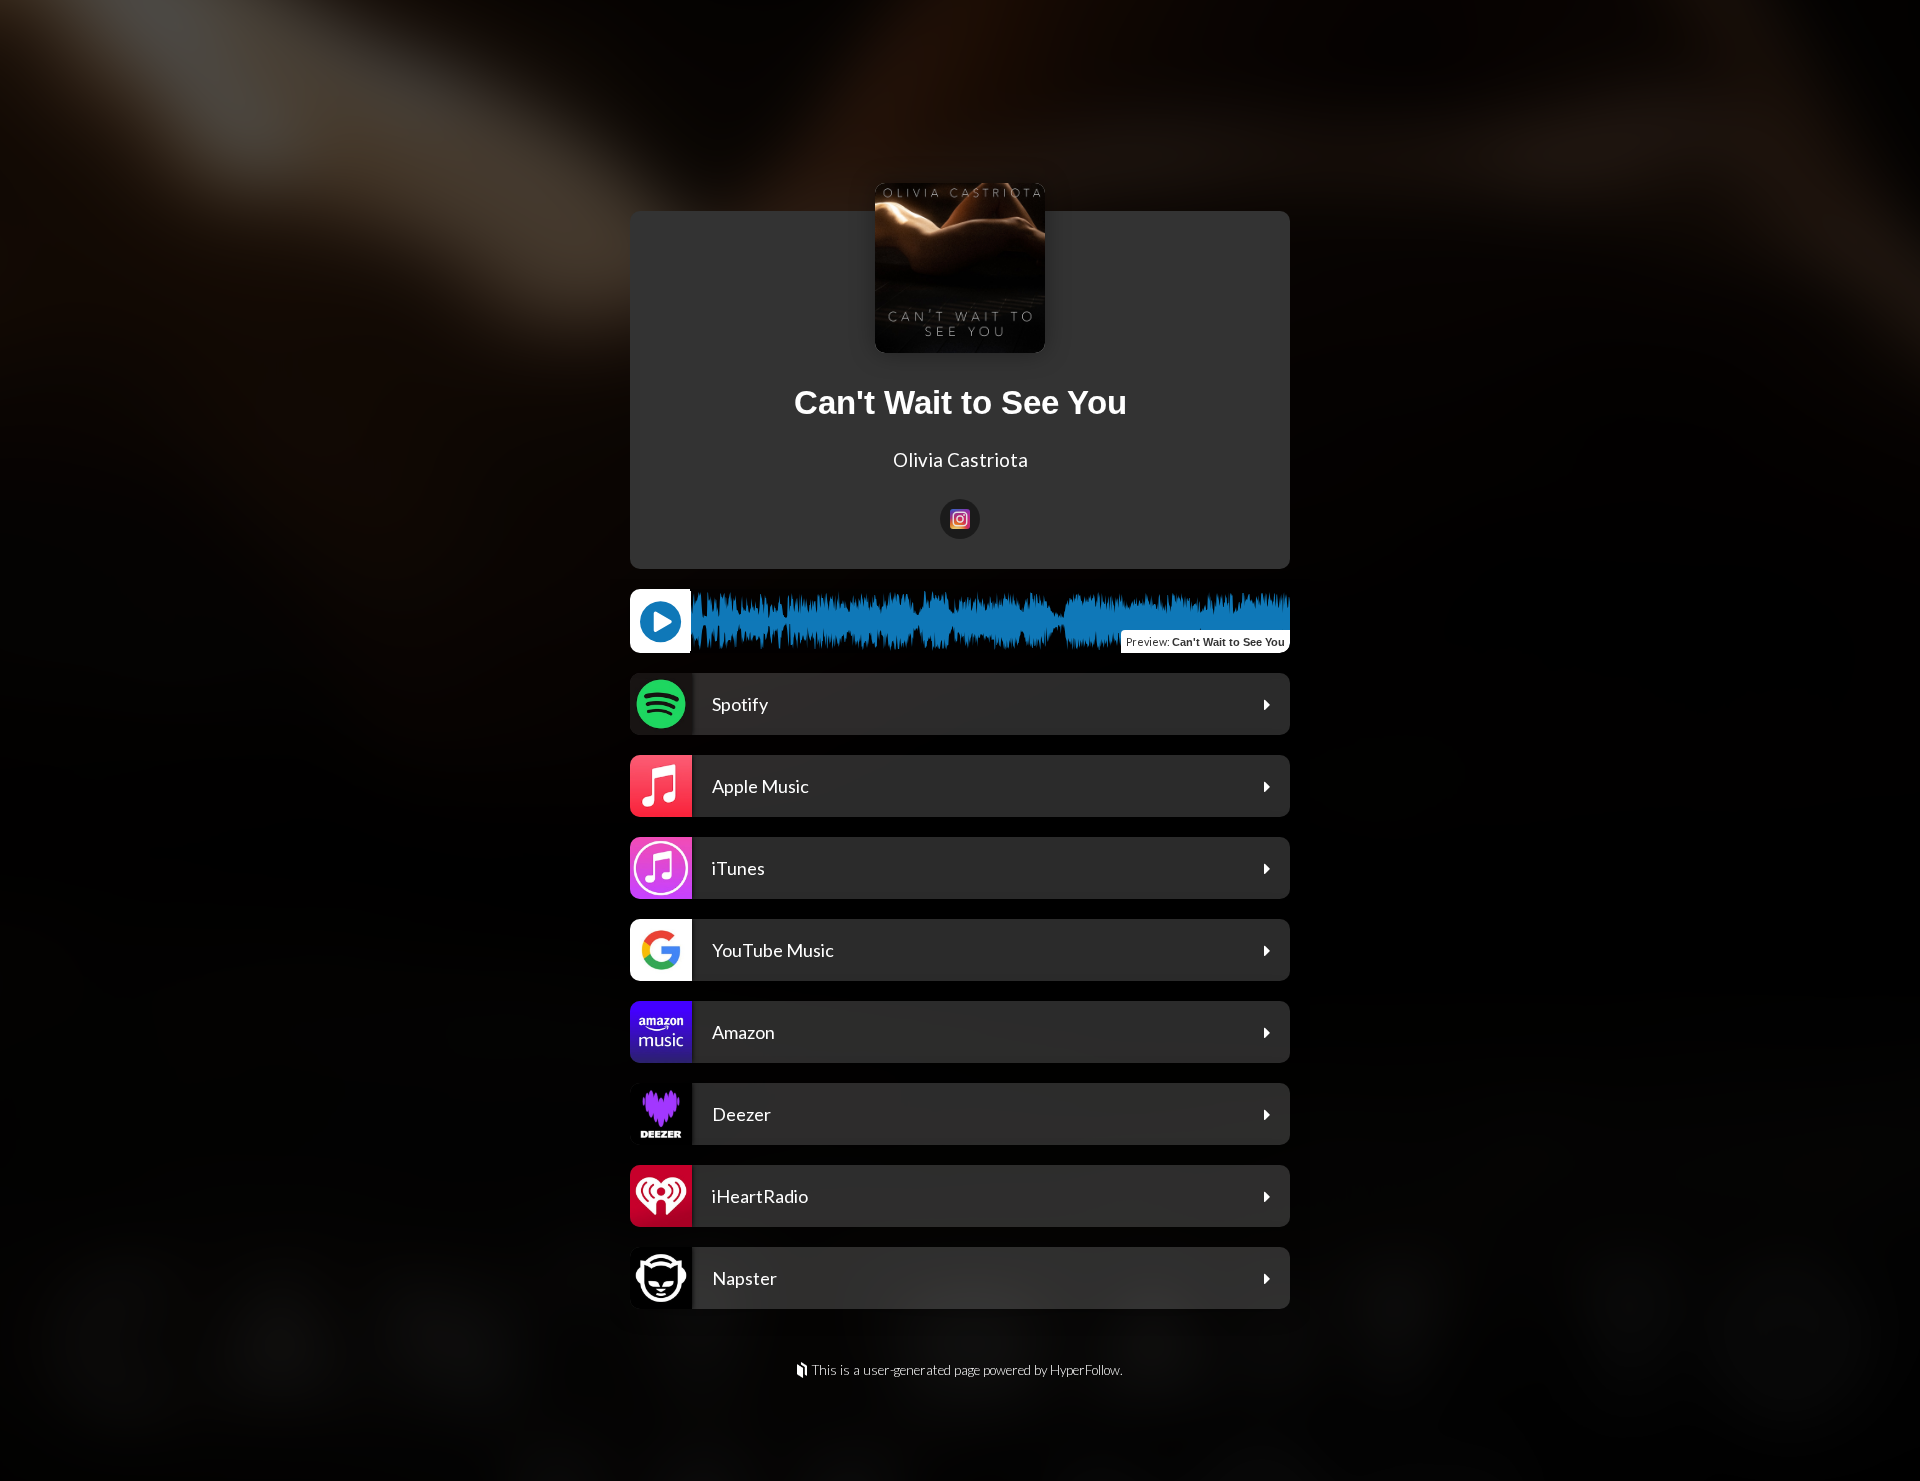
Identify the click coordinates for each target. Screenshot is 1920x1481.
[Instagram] (960, 519)
